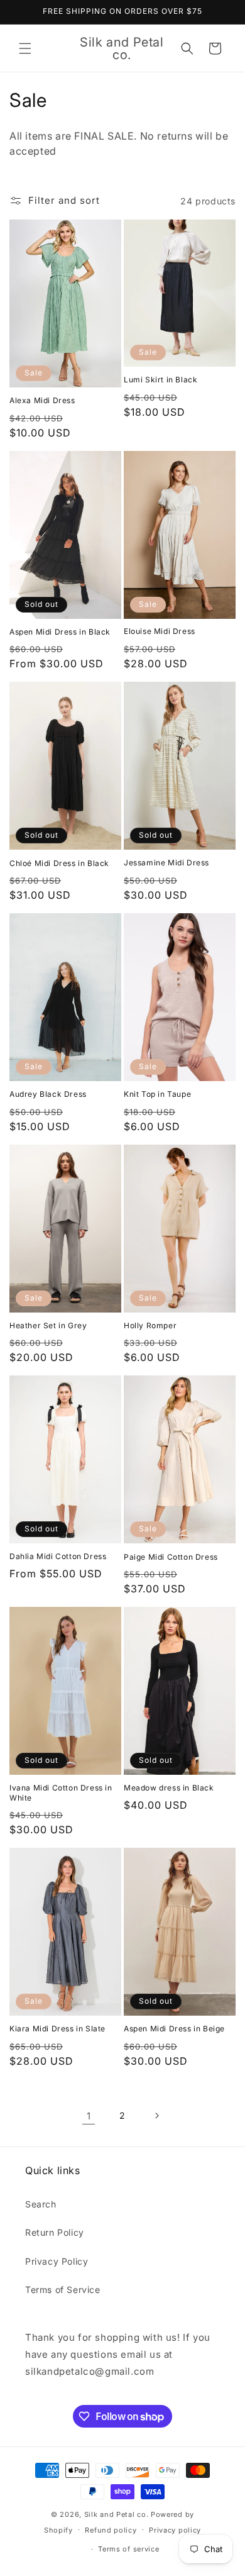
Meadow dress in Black (169, 1788)
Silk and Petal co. (117, 2514)
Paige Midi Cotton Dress (171, 1557)
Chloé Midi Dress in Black (59, 863)
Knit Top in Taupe (157, 1094)
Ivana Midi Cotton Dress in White (61, 1793)
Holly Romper (150, 1325)
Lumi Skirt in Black (161, 380)
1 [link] (89, 2116)
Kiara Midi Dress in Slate (57, 2029)
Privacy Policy (57, 2261)
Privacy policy (175, 2530)
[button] (25, 48)
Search (41, 2204)
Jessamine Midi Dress (166, 863)
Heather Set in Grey (48, 1325)
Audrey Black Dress (48, 1094)
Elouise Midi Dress (160, 631)
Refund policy (111, 2530)
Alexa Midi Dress (42, 400)
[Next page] (156, 2116)
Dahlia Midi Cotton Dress (58, 1556)
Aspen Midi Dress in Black (60, 632)
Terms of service (128, 2549)
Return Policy (55, 2232)
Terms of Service (63, 2290)
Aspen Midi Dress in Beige (174, 2029)
